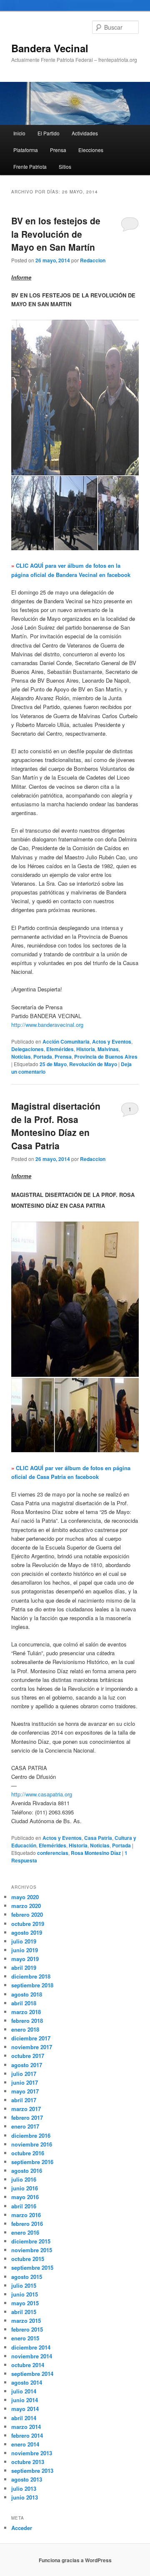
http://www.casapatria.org (42, 1794)
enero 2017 (25, 2126)
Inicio (19, 133)
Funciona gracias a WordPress (75, 2560)
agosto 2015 (27, 2277)
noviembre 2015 (32, 2250)
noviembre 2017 (32, 2047)
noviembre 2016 (32, 2144)
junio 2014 (25, 2400)
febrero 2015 (27, 2329)
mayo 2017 (25, 2091)
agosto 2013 (27, 2479)
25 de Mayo (53, 1064)
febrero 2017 (27, 2117)
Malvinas (108, 1049)
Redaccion (93, 260)
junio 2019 (25, 1950)
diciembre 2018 (31, 1976)
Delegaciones (27, 1049)
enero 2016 (25, 2232)
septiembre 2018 (32, 1985)
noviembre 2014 (32, 2356)
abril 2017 (24, 2100)
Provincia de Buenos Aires (106, 1057)
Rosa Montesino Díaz (96, 1853)
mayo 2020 (25, 1897)
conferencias (53, 1853)
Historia (86, 1049)
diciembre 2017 (31, 2038)
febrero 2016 (27, 2224)
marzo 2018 (26, 2012)
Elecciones (91, 150)
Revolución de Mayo (93, 1064)
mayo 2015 (25, 2303)
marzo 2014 (26, 2427)
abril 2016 (24, 2206)
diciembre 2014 (31, 2347)
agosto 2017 (27, 2065)
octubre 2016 (28, 2153)
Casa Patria (98, 1838)
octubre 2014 (28, 2365)
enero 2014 (25, 2444)
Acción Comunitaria (66, 1042)
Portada (43, 1057)
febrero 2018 (27, 2021)
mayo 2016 (25, 2197)
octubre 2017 (28, 2056)
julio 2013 (24, 2488)
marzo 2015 (26, 2321)
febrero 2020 (27, 1914)
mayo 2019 (25, 1959)
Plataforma (26, 150)
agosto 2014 (27, 2382)
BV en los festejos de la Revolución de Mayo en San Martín (56, 234)
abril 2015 (24, 2312)
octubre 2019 (28, 1924)
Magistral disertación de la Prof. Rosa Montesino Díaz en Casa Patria (56, 1126)
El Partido (49, 133)
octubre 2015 (28, 2259)
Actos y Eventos (112, 1042)
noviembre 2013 (32, 2453)
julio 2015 (24, 2285)
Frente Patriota (30, 166)
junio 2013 (25, 2497)
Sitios (65, 166)
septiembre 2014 (32, 2374)
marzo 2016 (26, 2215)
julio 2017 (24, 2074)
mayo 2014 (25, 2409)
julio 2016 (24, 2179)
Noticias (21, 1057)
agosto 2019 (27, 1932)
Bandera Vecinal (50, 48)
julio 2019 (24, 1941)
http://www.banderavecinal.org (47, 1025)
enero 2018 (25, 2029)
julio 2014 (24, 2391)
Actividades (85, 133)
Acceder (22, 2528)
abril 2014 (24, 2418)
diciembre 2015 (31, 2241)
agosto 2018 (27, 1994)
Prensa (58, 150)
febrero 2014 (27, 2435)
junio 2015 (25, 2294)
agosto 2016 (27, 2171)
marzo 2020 (26, 1906)
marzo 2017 (26, 2109)
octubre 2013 (28, 2462)
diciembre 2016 (31, 2135)
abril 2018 (24, 2003)
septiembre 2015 (32, 2267)
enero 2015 (25, 2338)
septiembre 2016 (32, 2162)
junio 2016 (25, 2188)
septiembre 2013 (32, 2471)
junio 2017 (25, 2082)
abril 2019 (24, 1968)
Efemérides (60, 1049)
